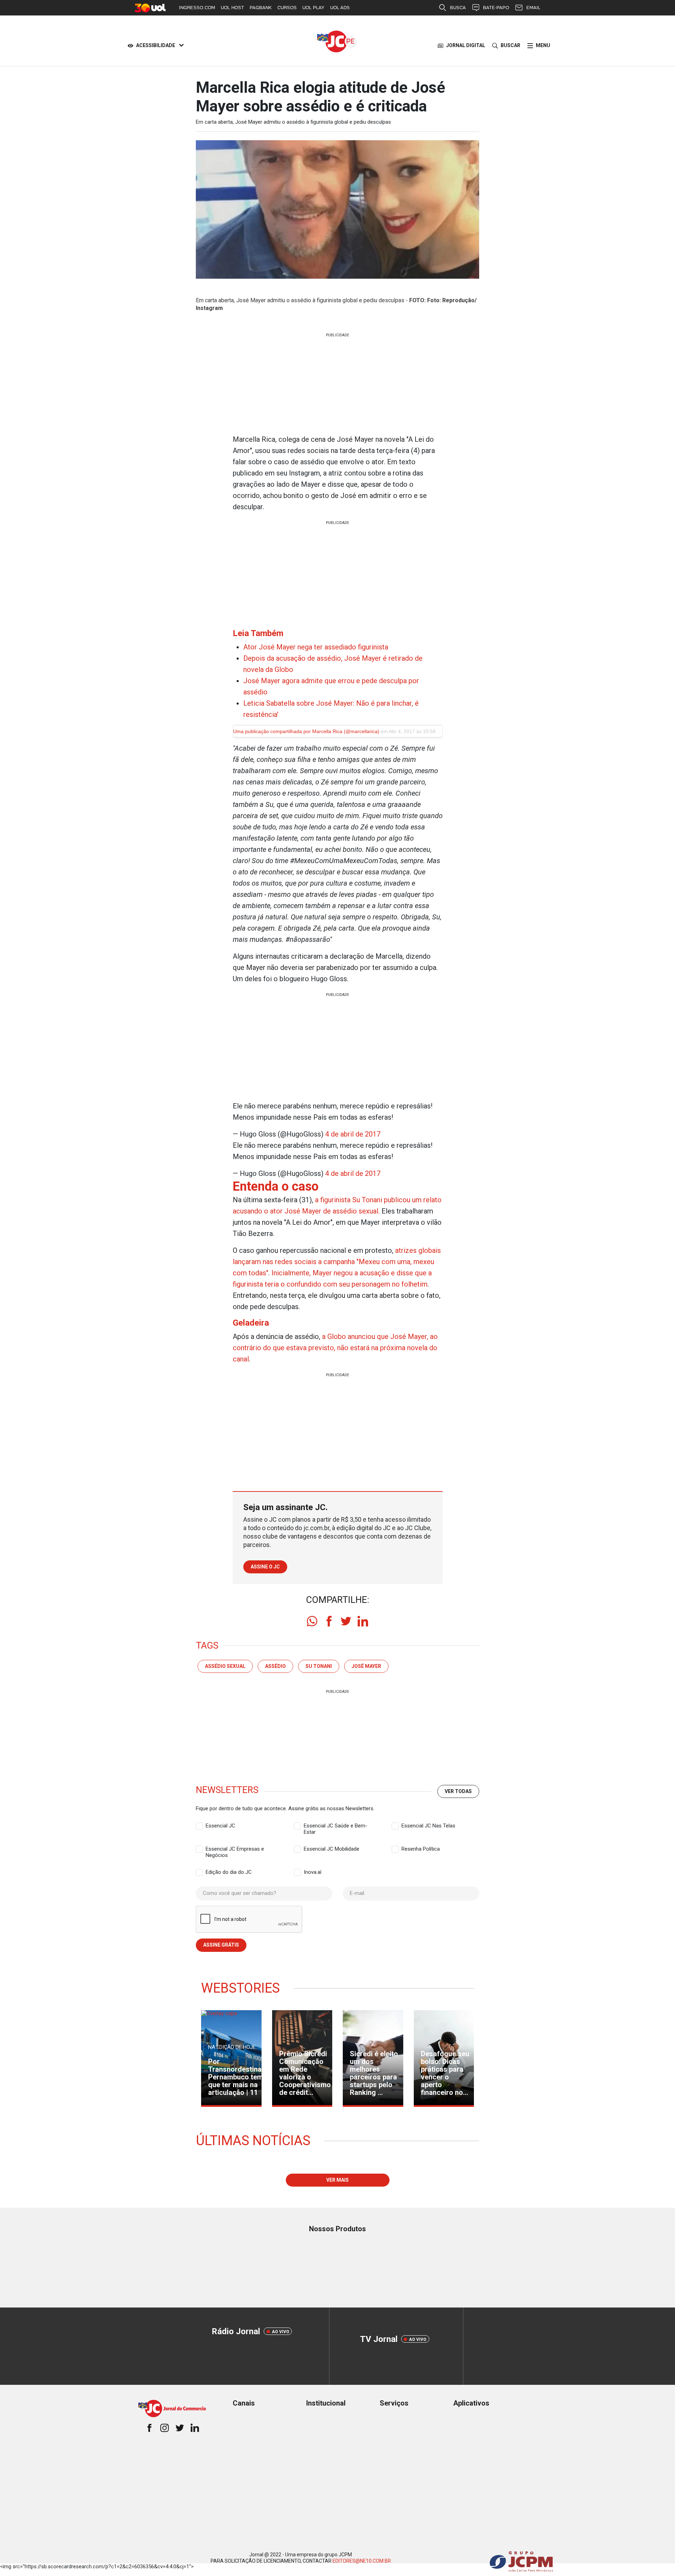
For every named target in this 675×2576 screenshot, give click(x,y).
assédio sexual (225, 1666)
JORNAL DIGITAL (466, 45)
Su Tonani (319, 1666)
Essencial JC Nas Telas (428, 1826)
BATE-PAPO (496, 8)
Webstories (240, 1988)
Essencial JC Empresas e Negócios (235, 1849)
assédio (275, 1666)
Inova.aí (313, 1872)
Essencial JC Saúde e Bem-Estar (336, 1826)
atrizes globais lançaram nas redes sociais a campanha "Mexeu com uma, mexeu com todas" (337, 1262)
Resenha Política (421, 1849)
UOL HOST (232, 8)
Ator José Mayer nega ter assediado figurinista (316, 647)
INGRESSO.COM (197, 8)
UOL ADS (340, 8)
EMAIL (533, 8)
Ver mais (337, 2180)
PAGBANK (261, 8)
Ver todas (458, 1791)
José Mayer (366, 1666)
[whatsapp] (312, 1621)
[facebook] (329, 1621)
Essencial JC (220, 1826)
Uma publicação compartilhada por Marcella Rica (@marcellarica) (306, 731)
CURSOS (287, 8)
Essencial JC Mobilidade (332, 1849)
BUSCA (458, 8)
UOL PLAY (313, 8)
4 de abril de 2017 (353, 1134)
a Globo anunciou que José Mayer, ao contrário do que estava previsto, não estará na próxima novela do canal (335, 1348)
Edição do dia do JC (229, 1872)
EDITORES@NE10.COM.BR (362, 2561)
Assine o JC (265, 1567)
